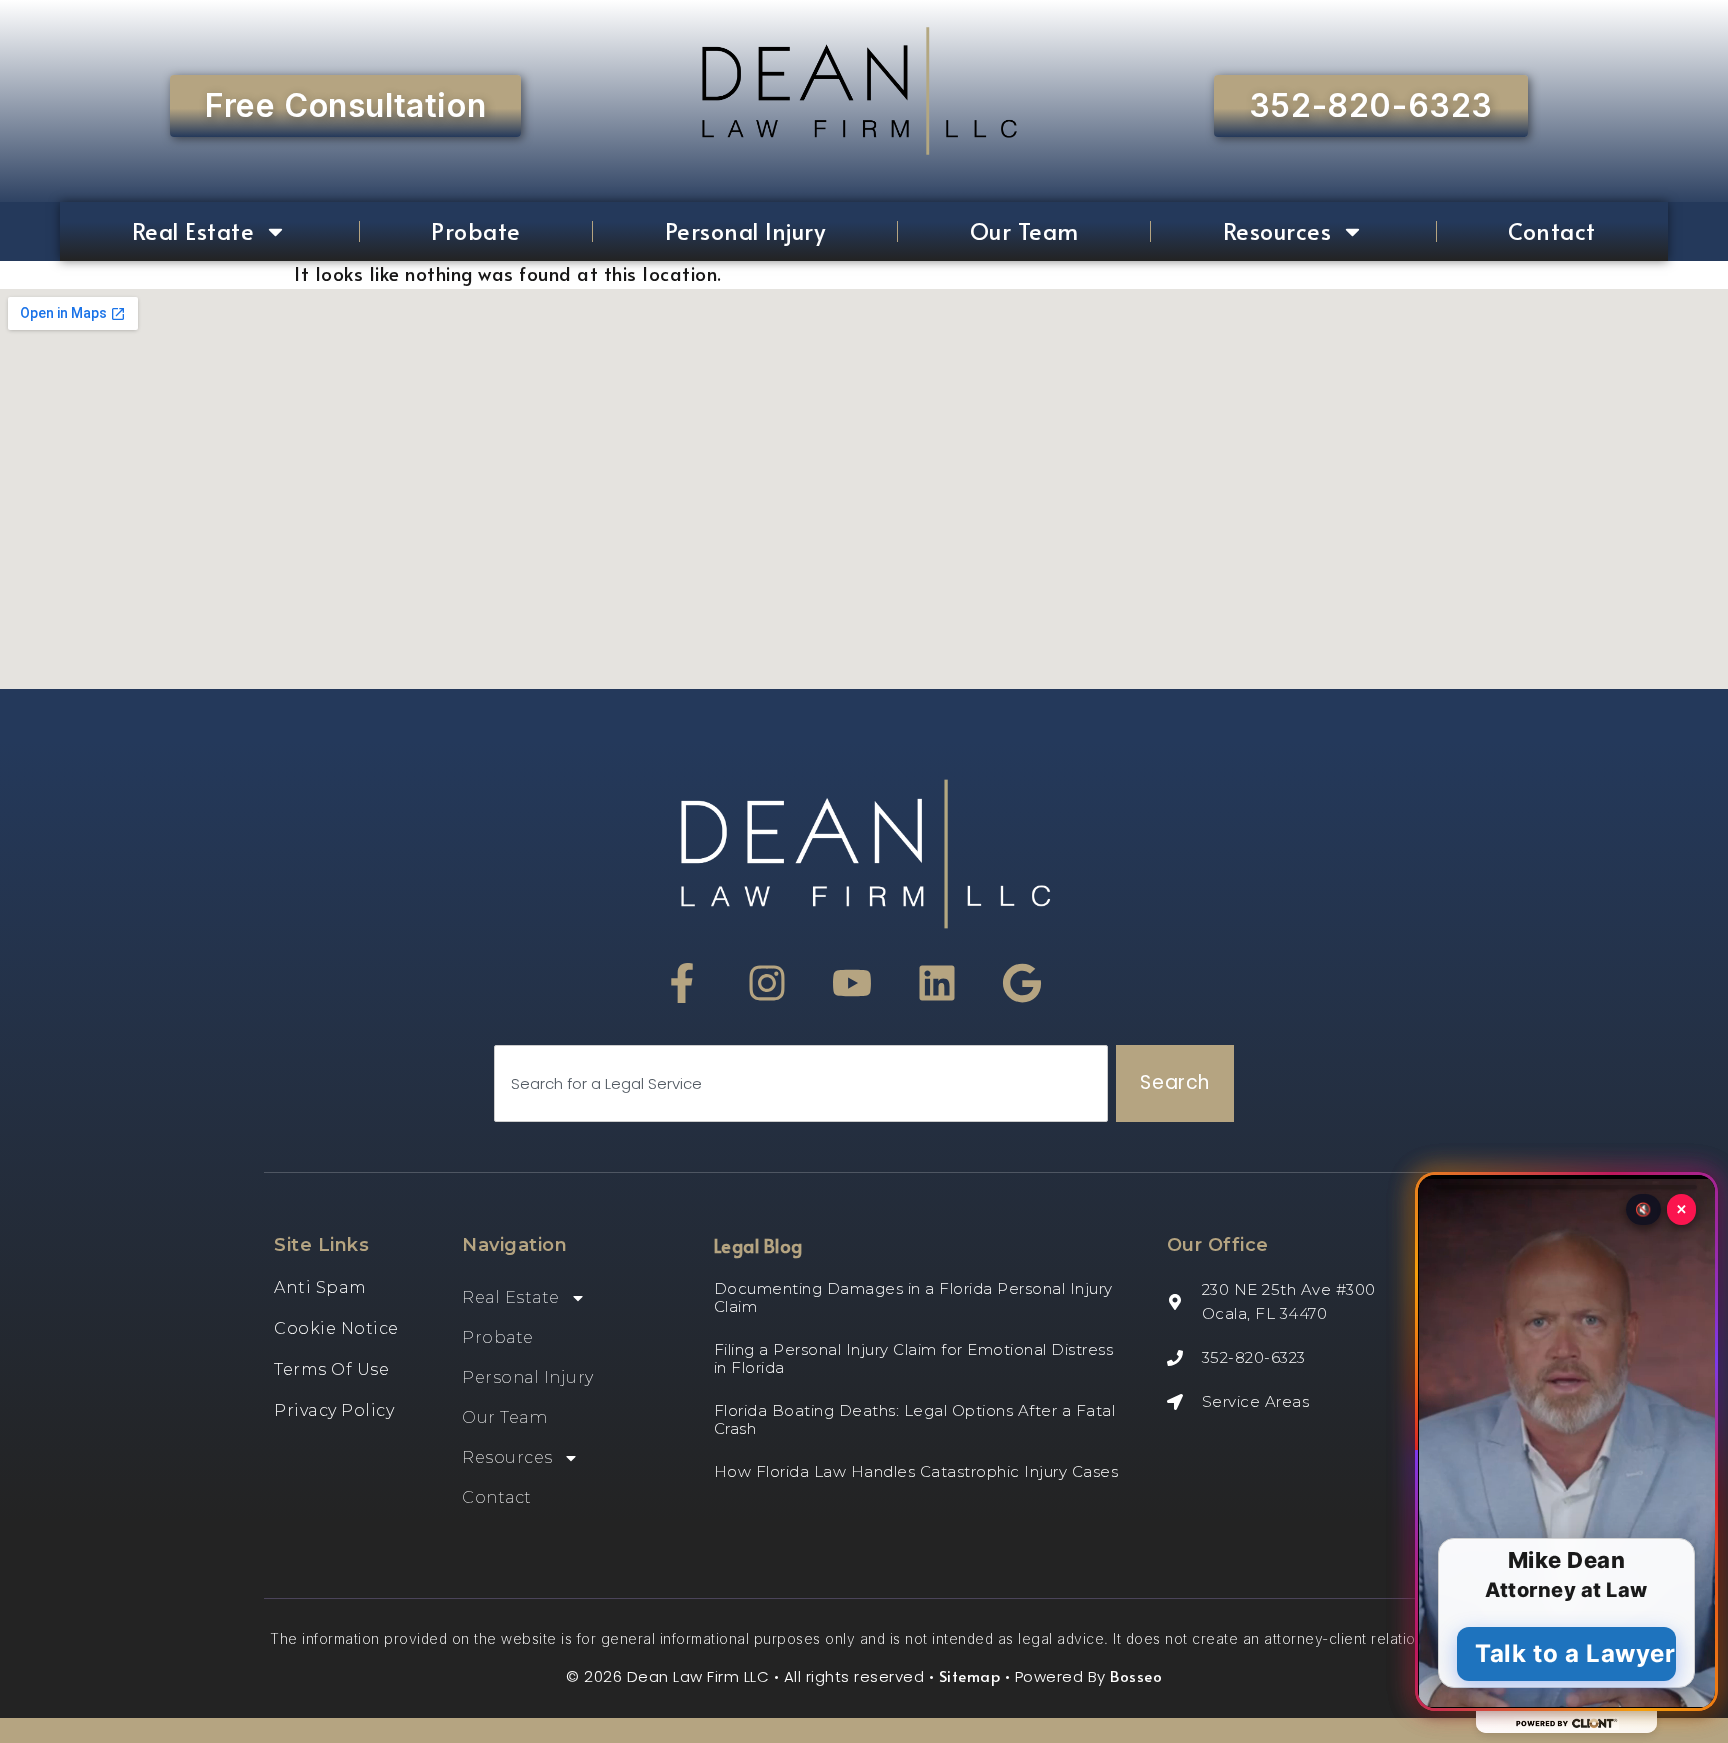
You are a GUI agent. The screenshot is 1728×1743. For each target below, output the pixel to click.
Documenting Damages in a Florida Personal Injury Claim (913, 1297)
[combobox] (801, 1083)
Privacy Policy (334, 1410)
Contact (1552, 230)
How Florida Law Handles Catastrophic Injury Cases (916, 1471)
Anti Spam (320, 1287)
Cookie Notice (336, 1328)
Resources (1277, 230)
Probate (476, 230)
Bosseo (1136, 1675)
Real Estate (193, 230)
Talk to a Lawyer (1575, 1653)
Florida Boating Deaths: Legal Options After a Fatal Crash (915, 1419)
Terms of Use (331, 1369)
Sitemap (970, 1675)
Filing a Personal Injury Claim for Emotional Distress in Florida (914, 1358)
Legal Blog (758, 1245)
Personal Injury (745, 230)
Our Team (1024, 230)
